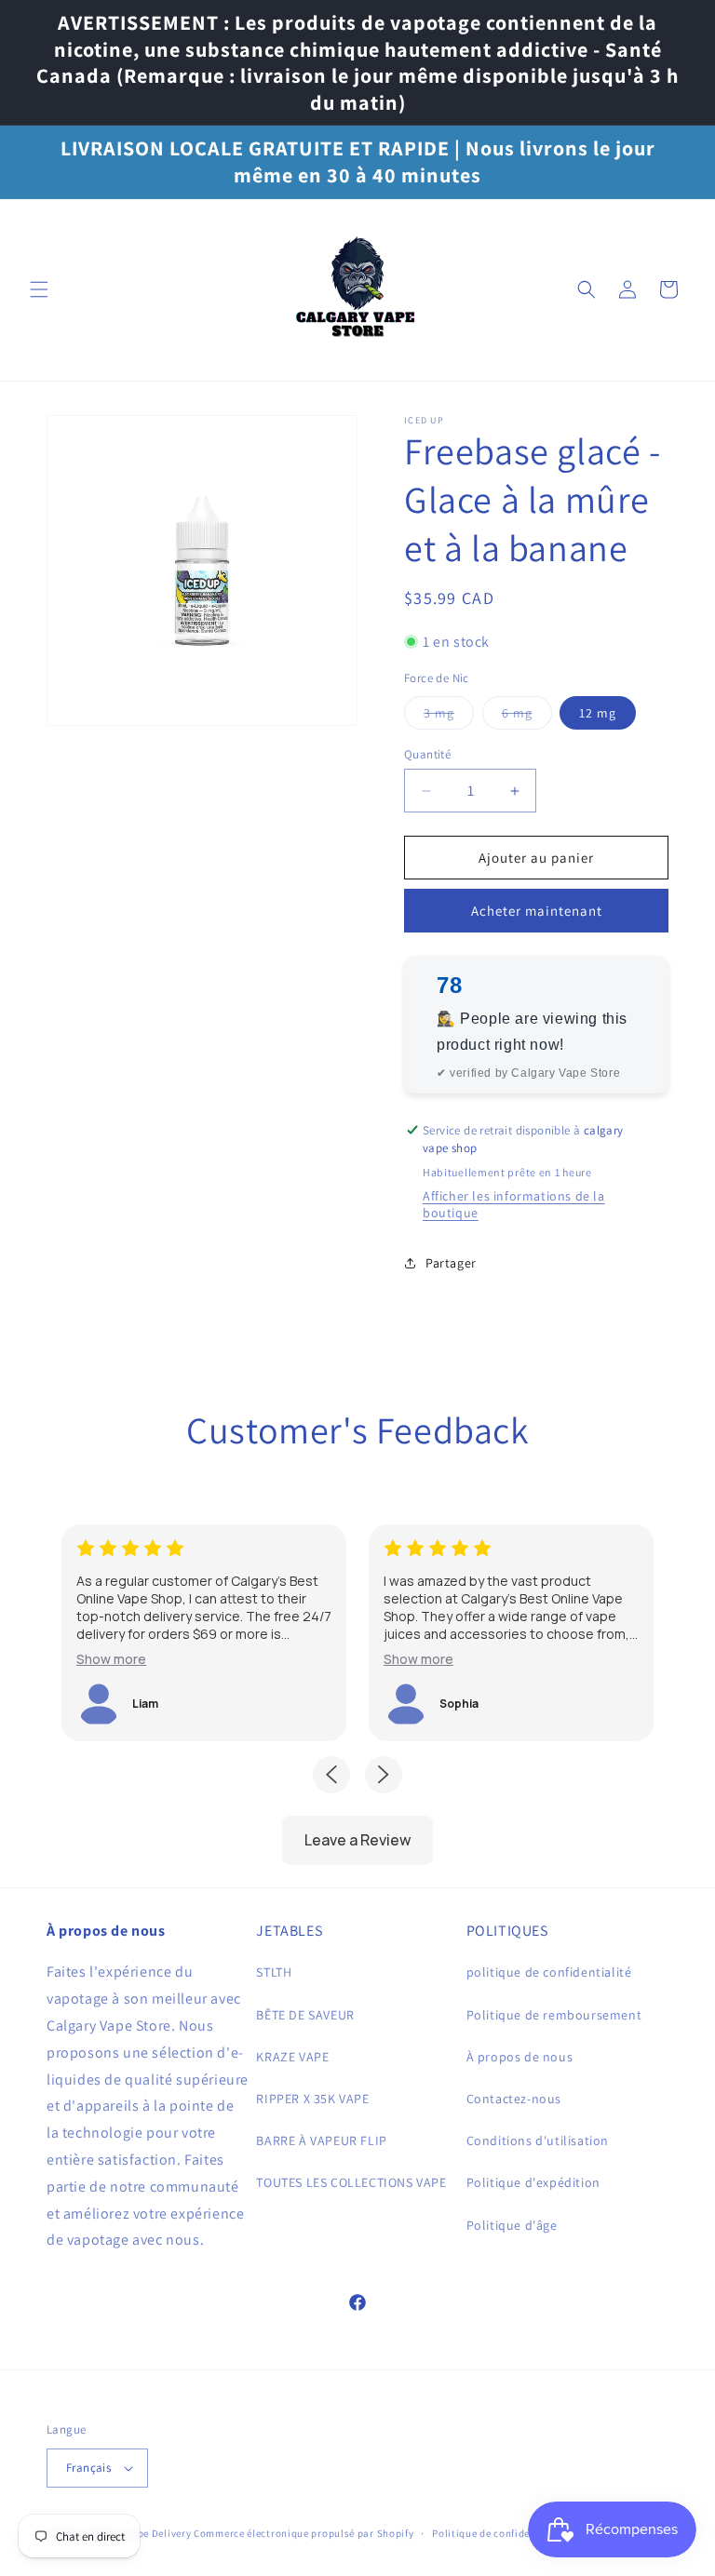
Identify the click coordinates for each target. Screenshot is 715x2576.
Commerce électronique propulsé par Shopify (304, 2533)
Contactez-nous (514, 2099)
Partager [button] (451, 1263)
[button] (39, 289)
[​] (358, 290)
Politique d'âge (512, 2225)
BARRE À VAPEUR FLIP (321, 2140)
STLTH (274, 1972)
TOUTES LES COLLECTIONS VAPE (351, 2182)
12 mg (598, 713)
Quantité (427, 754)
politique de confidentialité (549, 1972)
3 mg (449, 717)
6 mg (527, 717)
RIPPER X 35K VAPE (312, 2099)
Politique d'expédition (533, 2182)
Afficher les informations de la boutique (514, 1204)
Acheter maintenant (537, 911)
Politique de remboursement (554, 2015)
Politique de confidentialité (499, 2533)
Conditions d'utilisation (538, 2140)
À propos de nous (520, 2057)
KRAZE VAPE (292, 2057)
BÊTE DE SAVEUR (305, 2015)
